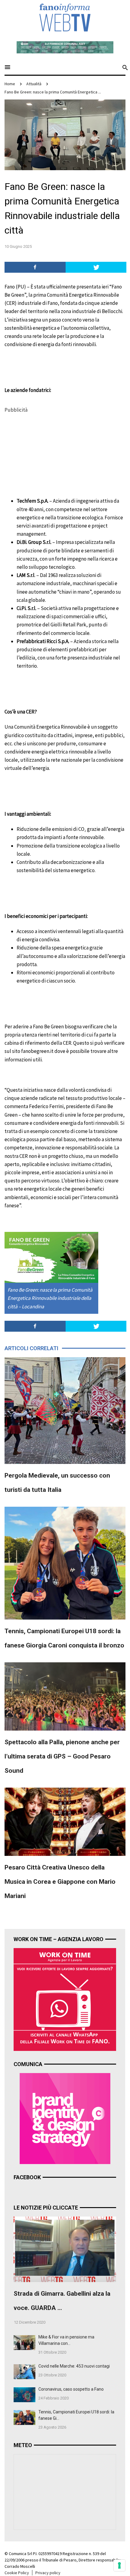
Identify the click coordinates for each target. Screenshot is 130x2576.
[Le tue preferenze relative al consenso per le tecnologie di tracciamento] (119, 2565)
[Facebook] (35, 267)
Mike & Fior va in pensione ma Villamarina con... (66, 2340)
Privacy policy (48, 2573)
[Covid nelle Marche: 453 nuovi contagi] (24, 2371)
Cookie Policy (17, 2573)
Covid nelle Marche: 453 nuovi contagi (74, 2366)
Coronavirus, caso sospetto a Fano (71, 2389)
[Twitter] (96, 267)
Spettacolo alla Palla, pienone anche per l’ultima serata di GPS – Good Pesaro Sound (62, 1756)
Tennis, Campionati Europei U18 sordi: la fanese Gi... (76, 2415)
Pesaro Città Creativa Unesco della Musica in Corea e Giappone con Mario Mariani (60, 1882)
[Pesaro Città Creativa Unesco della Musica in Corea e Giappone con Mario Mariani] (65, 1821)
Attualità (34, 84)
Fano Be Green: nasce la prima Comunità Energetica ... (53, 92)
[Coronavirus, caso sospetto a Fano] (24, 2394)
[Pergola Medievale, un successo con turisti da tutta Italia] (65, 1410)
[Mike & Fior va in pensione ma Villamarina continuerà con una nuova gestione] (24, 2342)
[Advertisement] (50, 452)
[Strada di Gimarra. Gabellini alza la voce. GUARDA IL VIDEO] (65, 2249)
